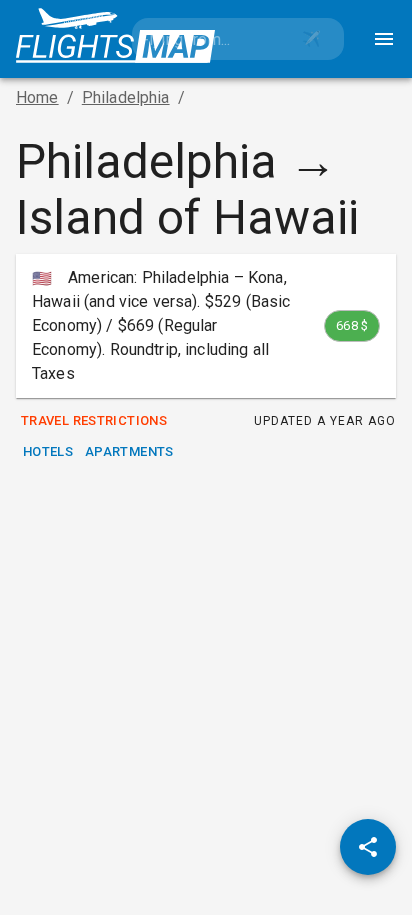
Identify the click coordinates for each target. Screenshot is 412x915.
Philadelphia (126, 97)
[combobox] (206, 39)
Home (37, 97)
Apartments (129, 451)
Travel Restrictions (94, 420)
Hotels (48, 451)
